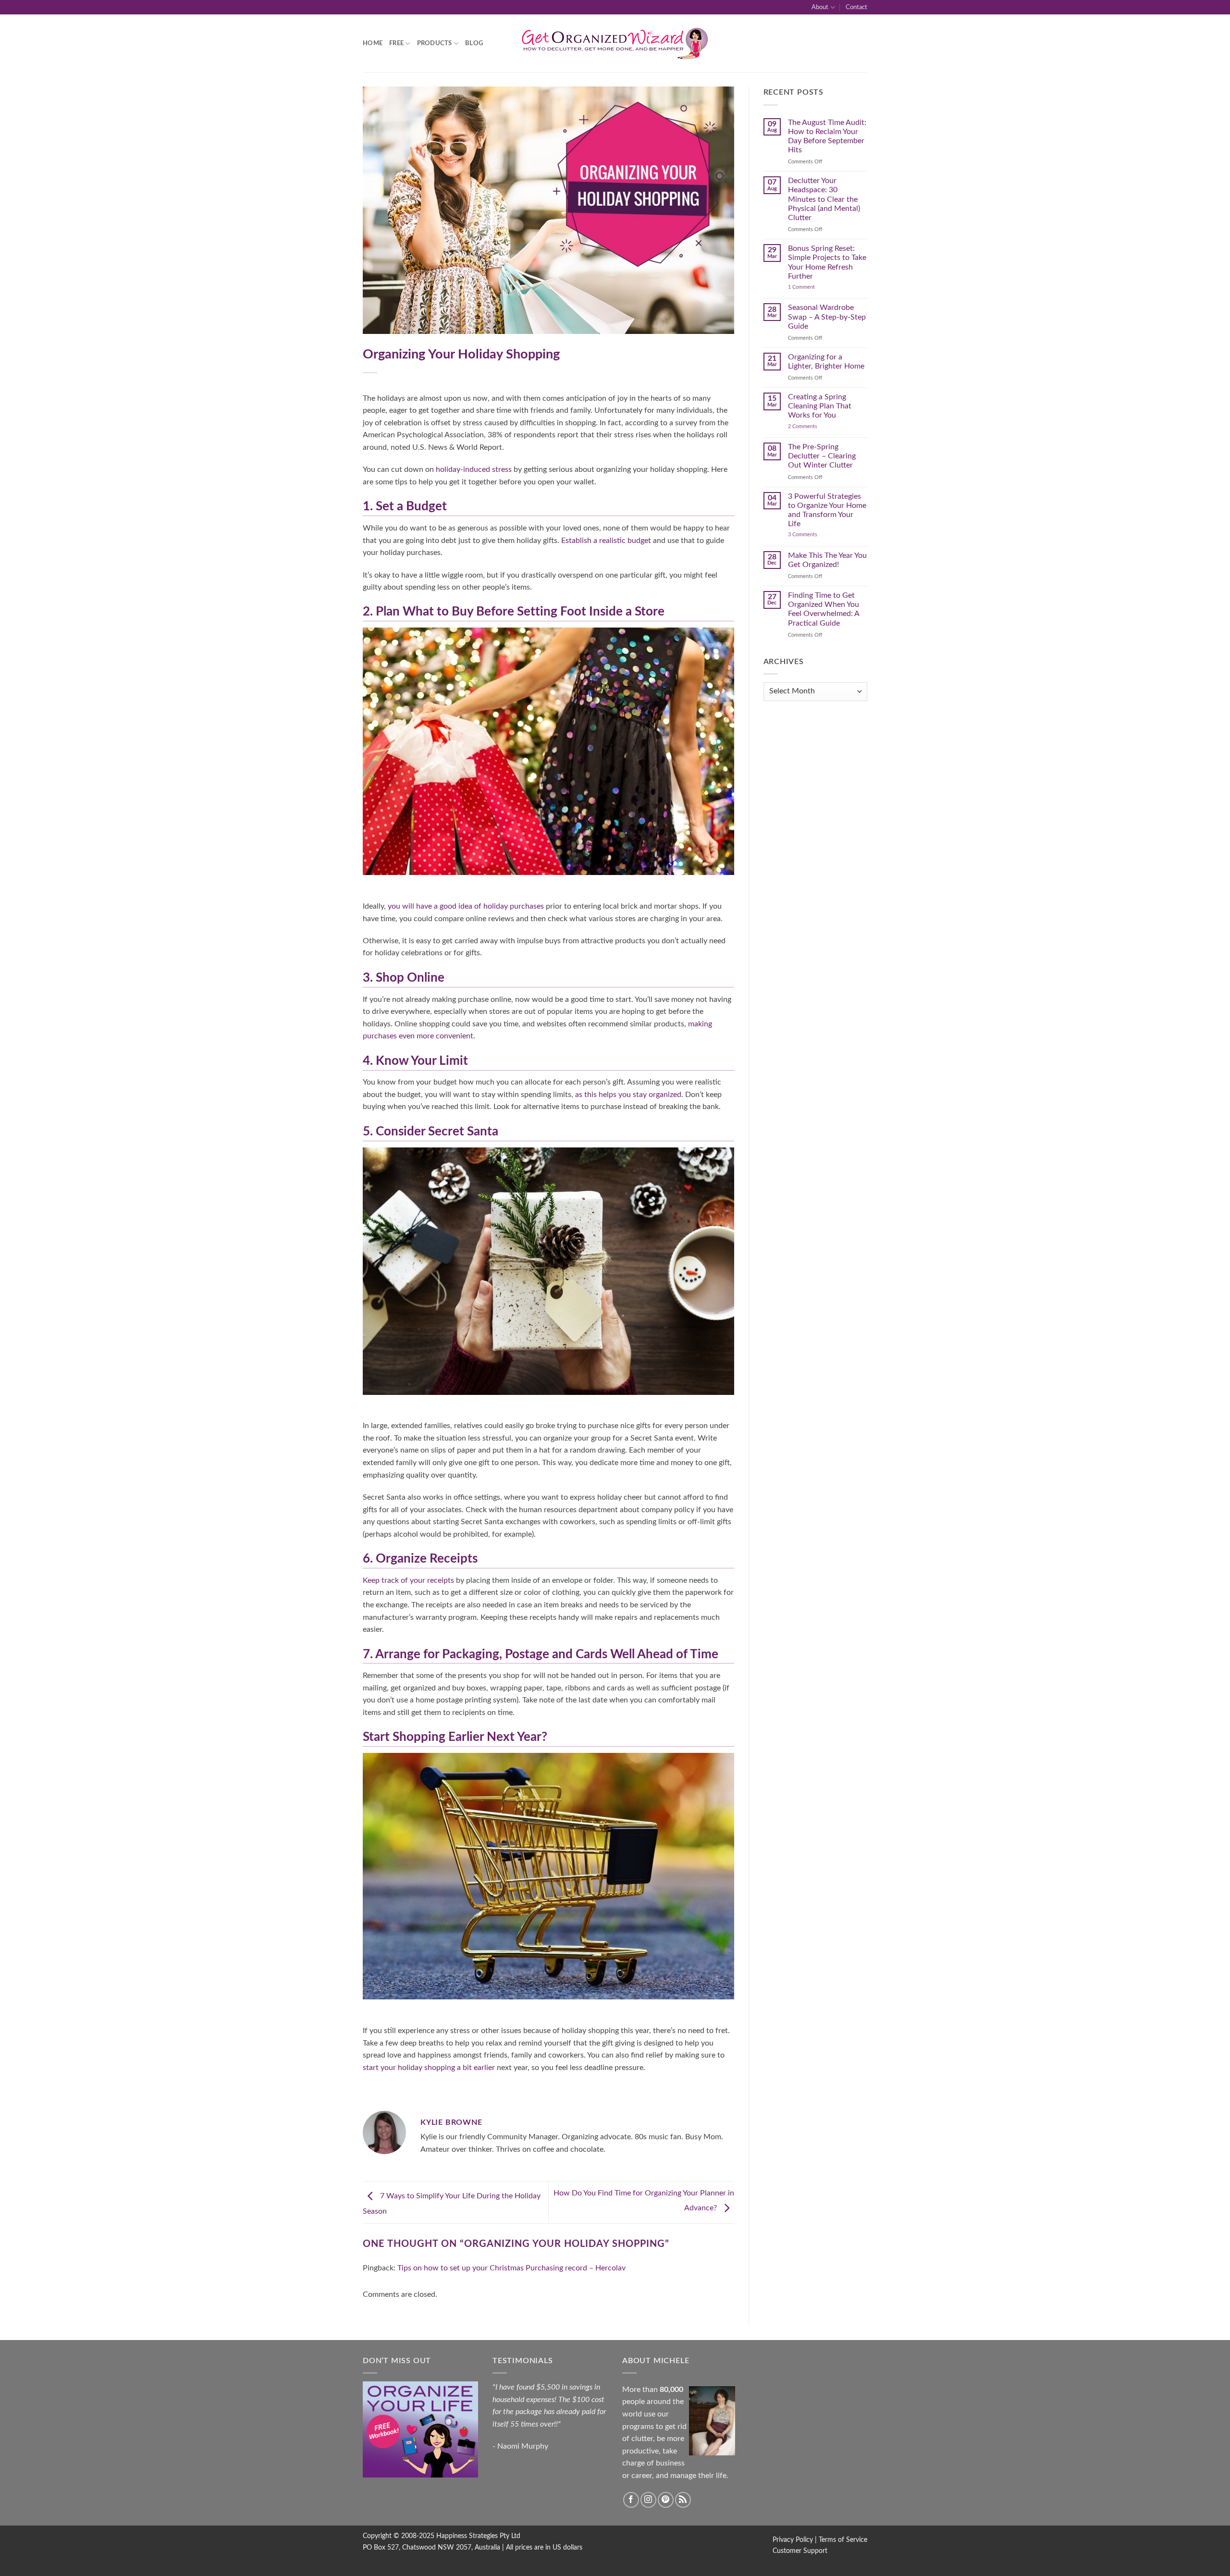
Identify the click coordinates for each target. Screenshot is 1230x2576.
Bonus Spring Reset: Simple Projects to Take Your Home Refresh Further (827, 262)
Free (396, 43)
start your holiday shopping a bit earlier (429, 2068)
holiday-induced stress (474, 469)
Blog (474, 43)
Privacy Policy (793, 2540)
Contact (856, 7)
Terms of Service (843, 2540)
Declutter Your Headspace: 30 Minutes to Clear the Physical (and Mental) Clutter (824, 199)
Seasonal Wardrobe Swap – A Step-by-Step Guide (827, 317)
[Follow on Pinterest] (666, 2500)
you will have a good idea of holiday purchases (466, 906)
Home (373, 43)
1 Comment (811, 287)
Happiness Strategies (467, 2536)
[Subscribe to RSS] (683, 2500)
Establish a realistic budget (606, 541)
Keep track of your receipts (408, 1580)
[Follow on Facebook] (631, 2500)
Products (435, 43)
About (820, 7)
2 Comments (812, 426)
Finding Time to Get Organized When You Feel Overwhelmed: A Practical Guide (824, 609)
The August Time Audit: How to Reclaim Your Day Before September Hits (827, 136)
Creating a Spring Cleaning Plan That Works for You (820, 406)
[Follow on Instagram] (648, 2500)
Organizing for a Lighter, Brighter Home (826, 362)
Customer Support (800, 2551)
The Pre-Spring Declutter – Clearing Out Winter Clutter (822, 456)
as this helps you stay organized (628, 1095)
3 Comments (814, 535)
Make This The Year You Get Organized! (827, 560)
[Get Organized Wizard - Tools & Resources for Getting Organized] (615, 43)
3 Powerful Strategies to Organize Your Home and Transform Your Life (827, 510)
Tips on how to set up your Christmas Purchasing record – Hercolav (511, 2268)
